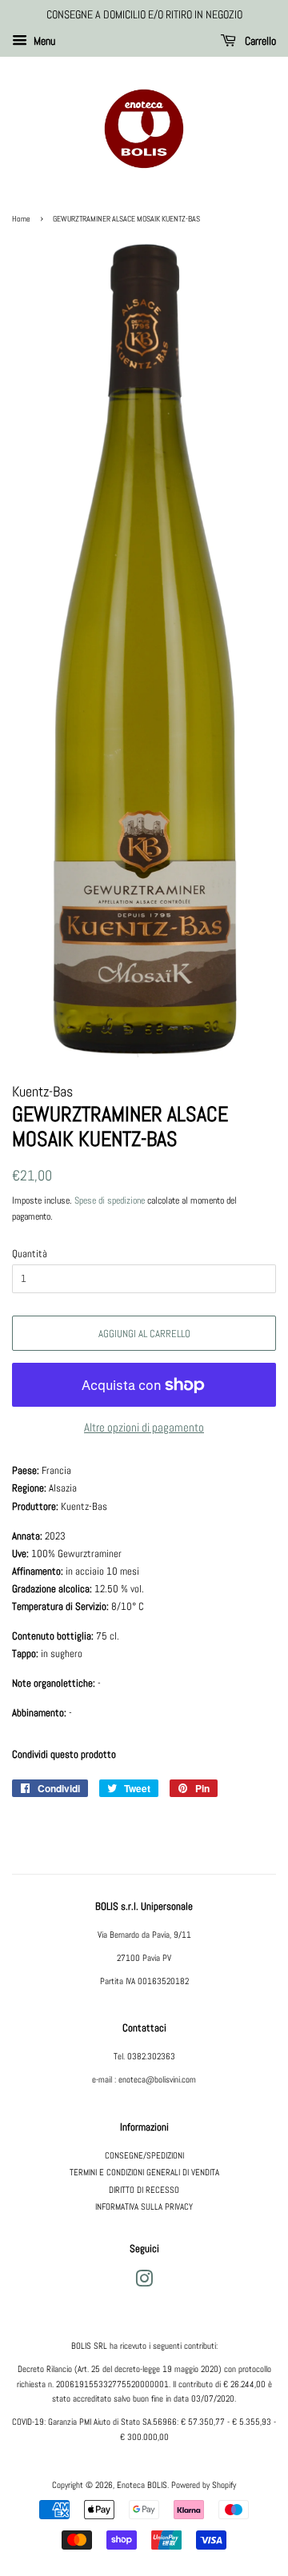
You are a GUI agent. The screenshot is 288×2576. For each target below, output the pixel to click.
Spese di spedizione (110, 1200)
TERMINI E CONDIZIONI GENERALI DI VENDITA (144, 2172)
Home (21, 219)
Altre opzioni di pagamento (144, 1427)
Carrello (259, 41)
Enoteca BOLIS (142, 2485)
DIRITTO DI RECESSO (144, 2190)
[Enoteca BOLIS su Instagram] (144, 2282)
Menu (43, 41)
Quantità (30, 1254)
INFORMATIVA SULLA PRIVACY (144, 2207)
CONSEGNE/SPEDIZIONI (144, 2155)
